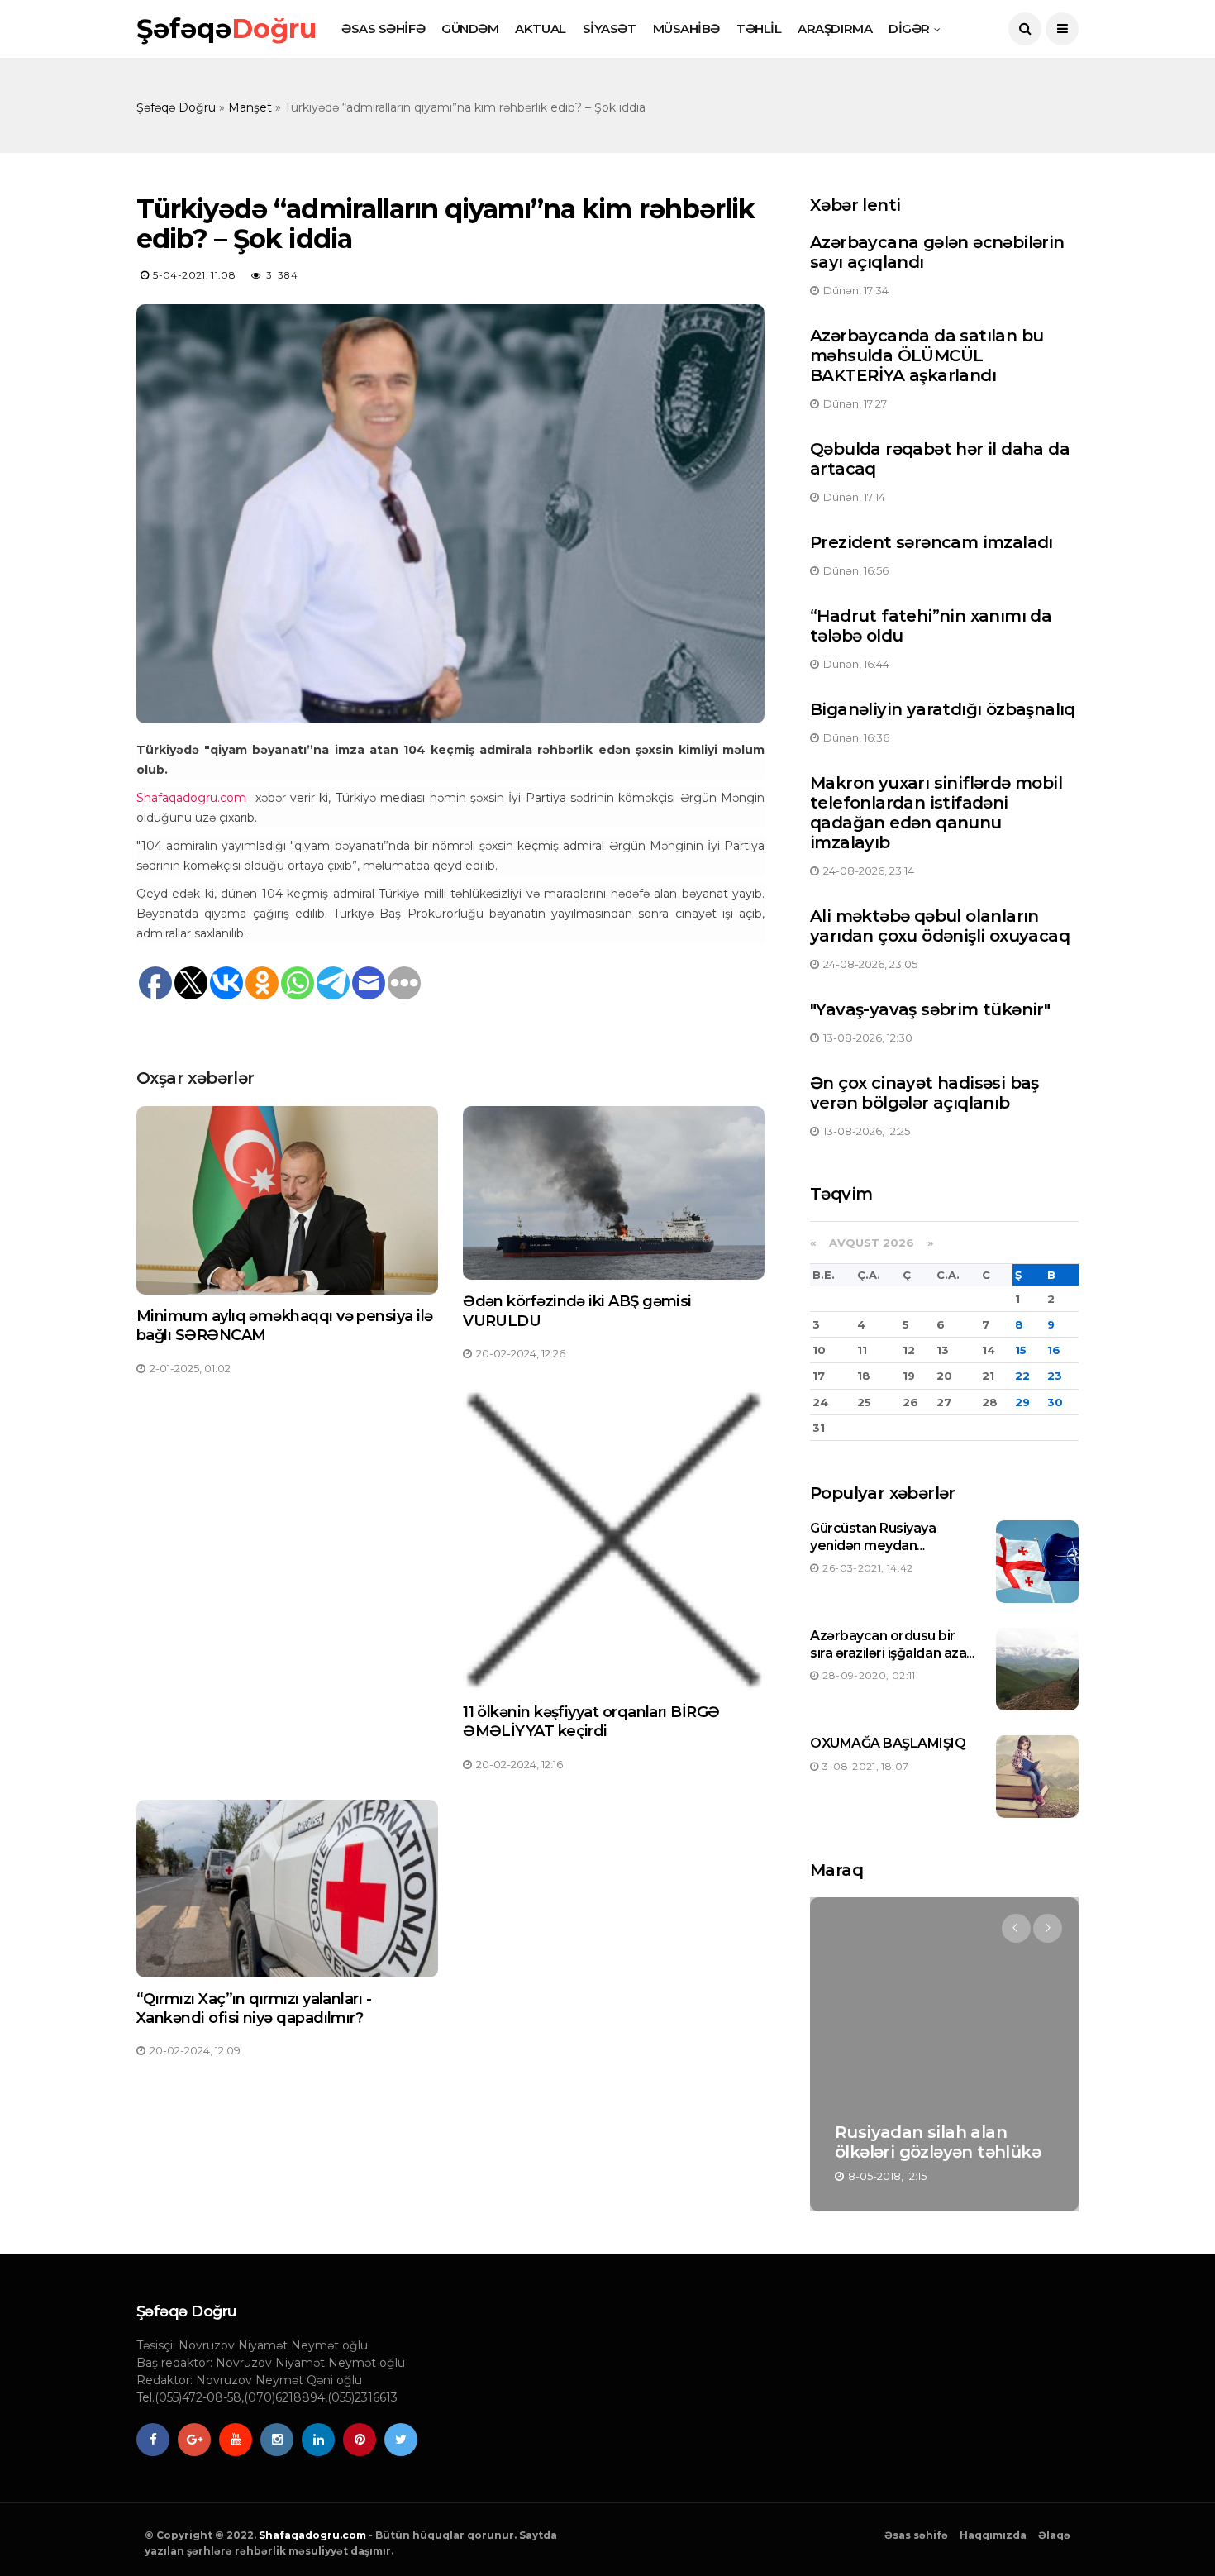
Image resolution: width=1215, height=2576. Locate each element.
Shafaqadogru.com (312, 2535)
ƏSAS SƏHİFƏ (383, 29)
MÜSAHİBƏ (686, 29)
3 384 (283, 275)
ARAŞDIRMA (835, 29)
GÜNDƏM (470, 29)
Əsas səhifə (916, 2535)
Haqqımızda (993, 2535)
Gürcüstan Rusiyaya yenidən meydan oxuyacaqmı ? (873, 1546)
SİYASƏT (610, 29)
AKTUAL (540, 29)
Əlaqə (1054, 2535)
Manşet (250, 107)
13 (943, 1350)
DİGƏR (909, 29)
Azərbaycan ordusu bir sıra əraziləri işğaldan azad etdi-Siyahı (893, 1653)
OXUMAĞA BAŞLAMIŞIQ (888, 1743)
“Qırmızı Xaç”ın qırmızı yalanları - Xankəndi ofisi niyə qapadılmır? (254, 2008)
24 (820, 1402)
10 (819, 1350)
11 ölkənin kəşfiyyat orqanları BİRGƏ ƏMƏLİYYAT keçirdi (591, 1722)
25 (864, 1402)
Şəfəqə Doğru (176, 107)
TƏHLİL (759, 29)
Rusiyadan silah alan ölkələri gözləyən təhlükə (938, 2142)
